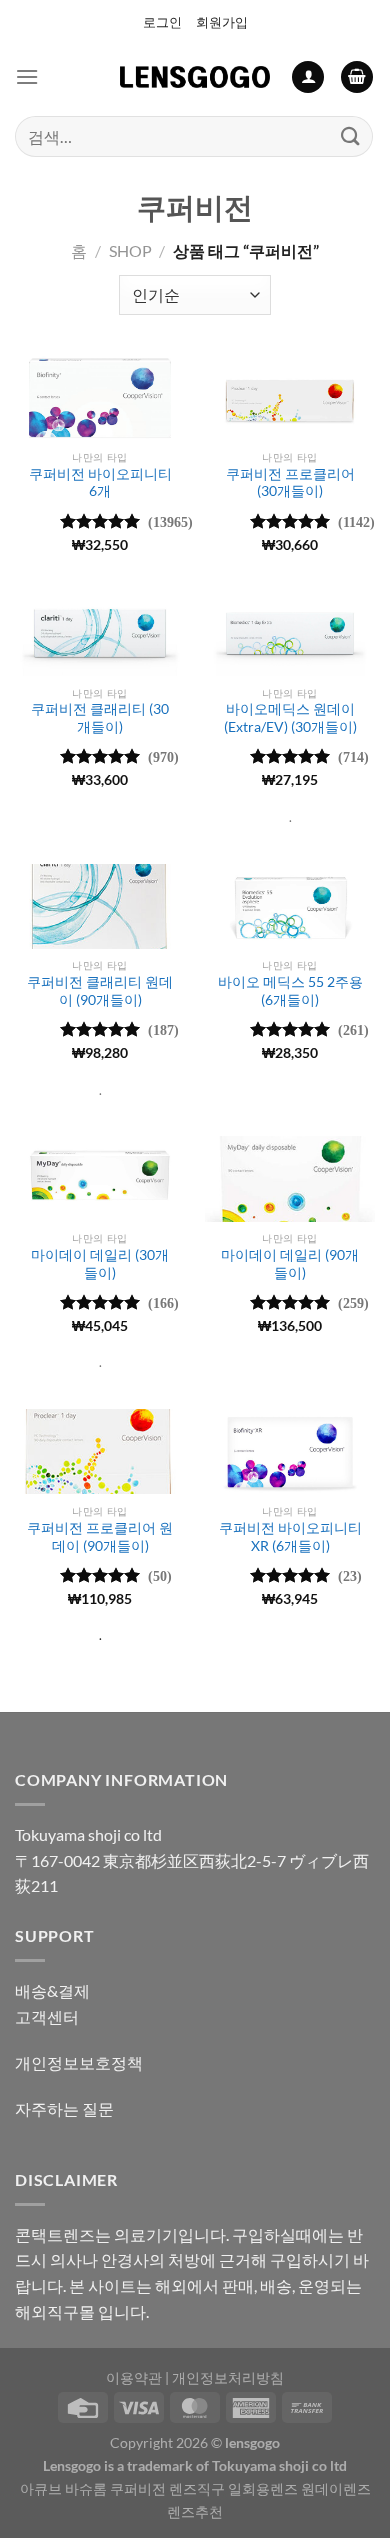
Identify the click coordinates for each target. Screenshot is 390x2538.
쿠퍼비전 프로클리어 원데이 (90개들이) (100, 1537)
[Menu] (27, 76)
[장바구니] (357, 77)
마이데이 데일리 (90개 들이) (290, 1264)
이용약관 (134, 2377)
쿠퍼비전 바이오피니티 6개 (100, 483)
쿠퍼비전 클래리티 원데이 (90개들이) (100, 991)
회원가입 (222, 22)
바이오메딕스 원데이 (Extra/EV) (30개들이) (290, 718)
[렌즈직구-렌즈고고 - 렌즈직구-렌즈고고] (195, 77)
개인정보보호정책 (79, 2062)
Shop (130, 250)
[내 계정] (308, 77)
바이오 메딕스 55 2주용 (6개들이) (290, 991)
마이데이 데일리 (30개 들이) (100, 1264)
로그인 (162, 22)
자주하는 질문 (64, 2108)
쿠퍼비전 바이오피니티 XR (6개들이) (290, 1537)
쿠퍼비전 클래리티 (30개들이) (100, 718)
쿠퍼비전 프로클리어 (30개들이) (290, 483)
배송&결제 (52, 1990)
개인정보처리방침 (228, 2377)
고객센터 (47, 2016)
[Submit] (351, 136)
